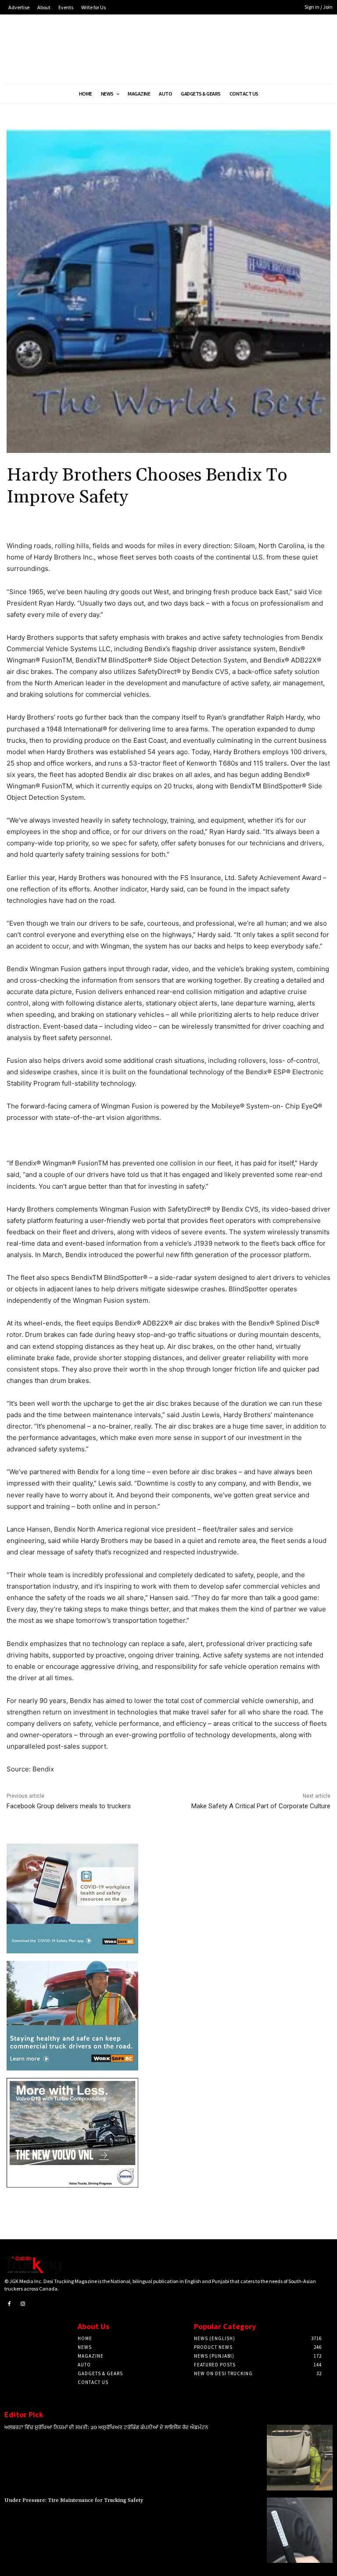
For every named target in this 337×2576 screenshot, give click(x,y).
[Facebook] (9, 2304)
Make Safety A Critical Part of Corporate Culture (261, 1806)
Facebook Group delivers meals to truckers (69, 1806)
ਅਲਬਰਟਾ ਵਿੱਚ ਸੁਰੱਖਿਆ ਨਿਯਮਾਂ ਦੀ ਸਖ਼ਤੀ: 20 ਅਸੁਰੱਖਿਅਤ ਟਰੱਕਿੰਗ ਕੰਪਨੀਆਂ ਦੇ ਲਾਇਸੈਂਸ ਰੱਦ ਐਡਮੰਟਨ (106, 2428)
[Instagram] (23, 2304)
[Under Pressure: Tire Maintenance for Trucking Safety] (300, 2530)
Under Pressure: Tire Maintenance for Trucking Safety (74, 2500)
